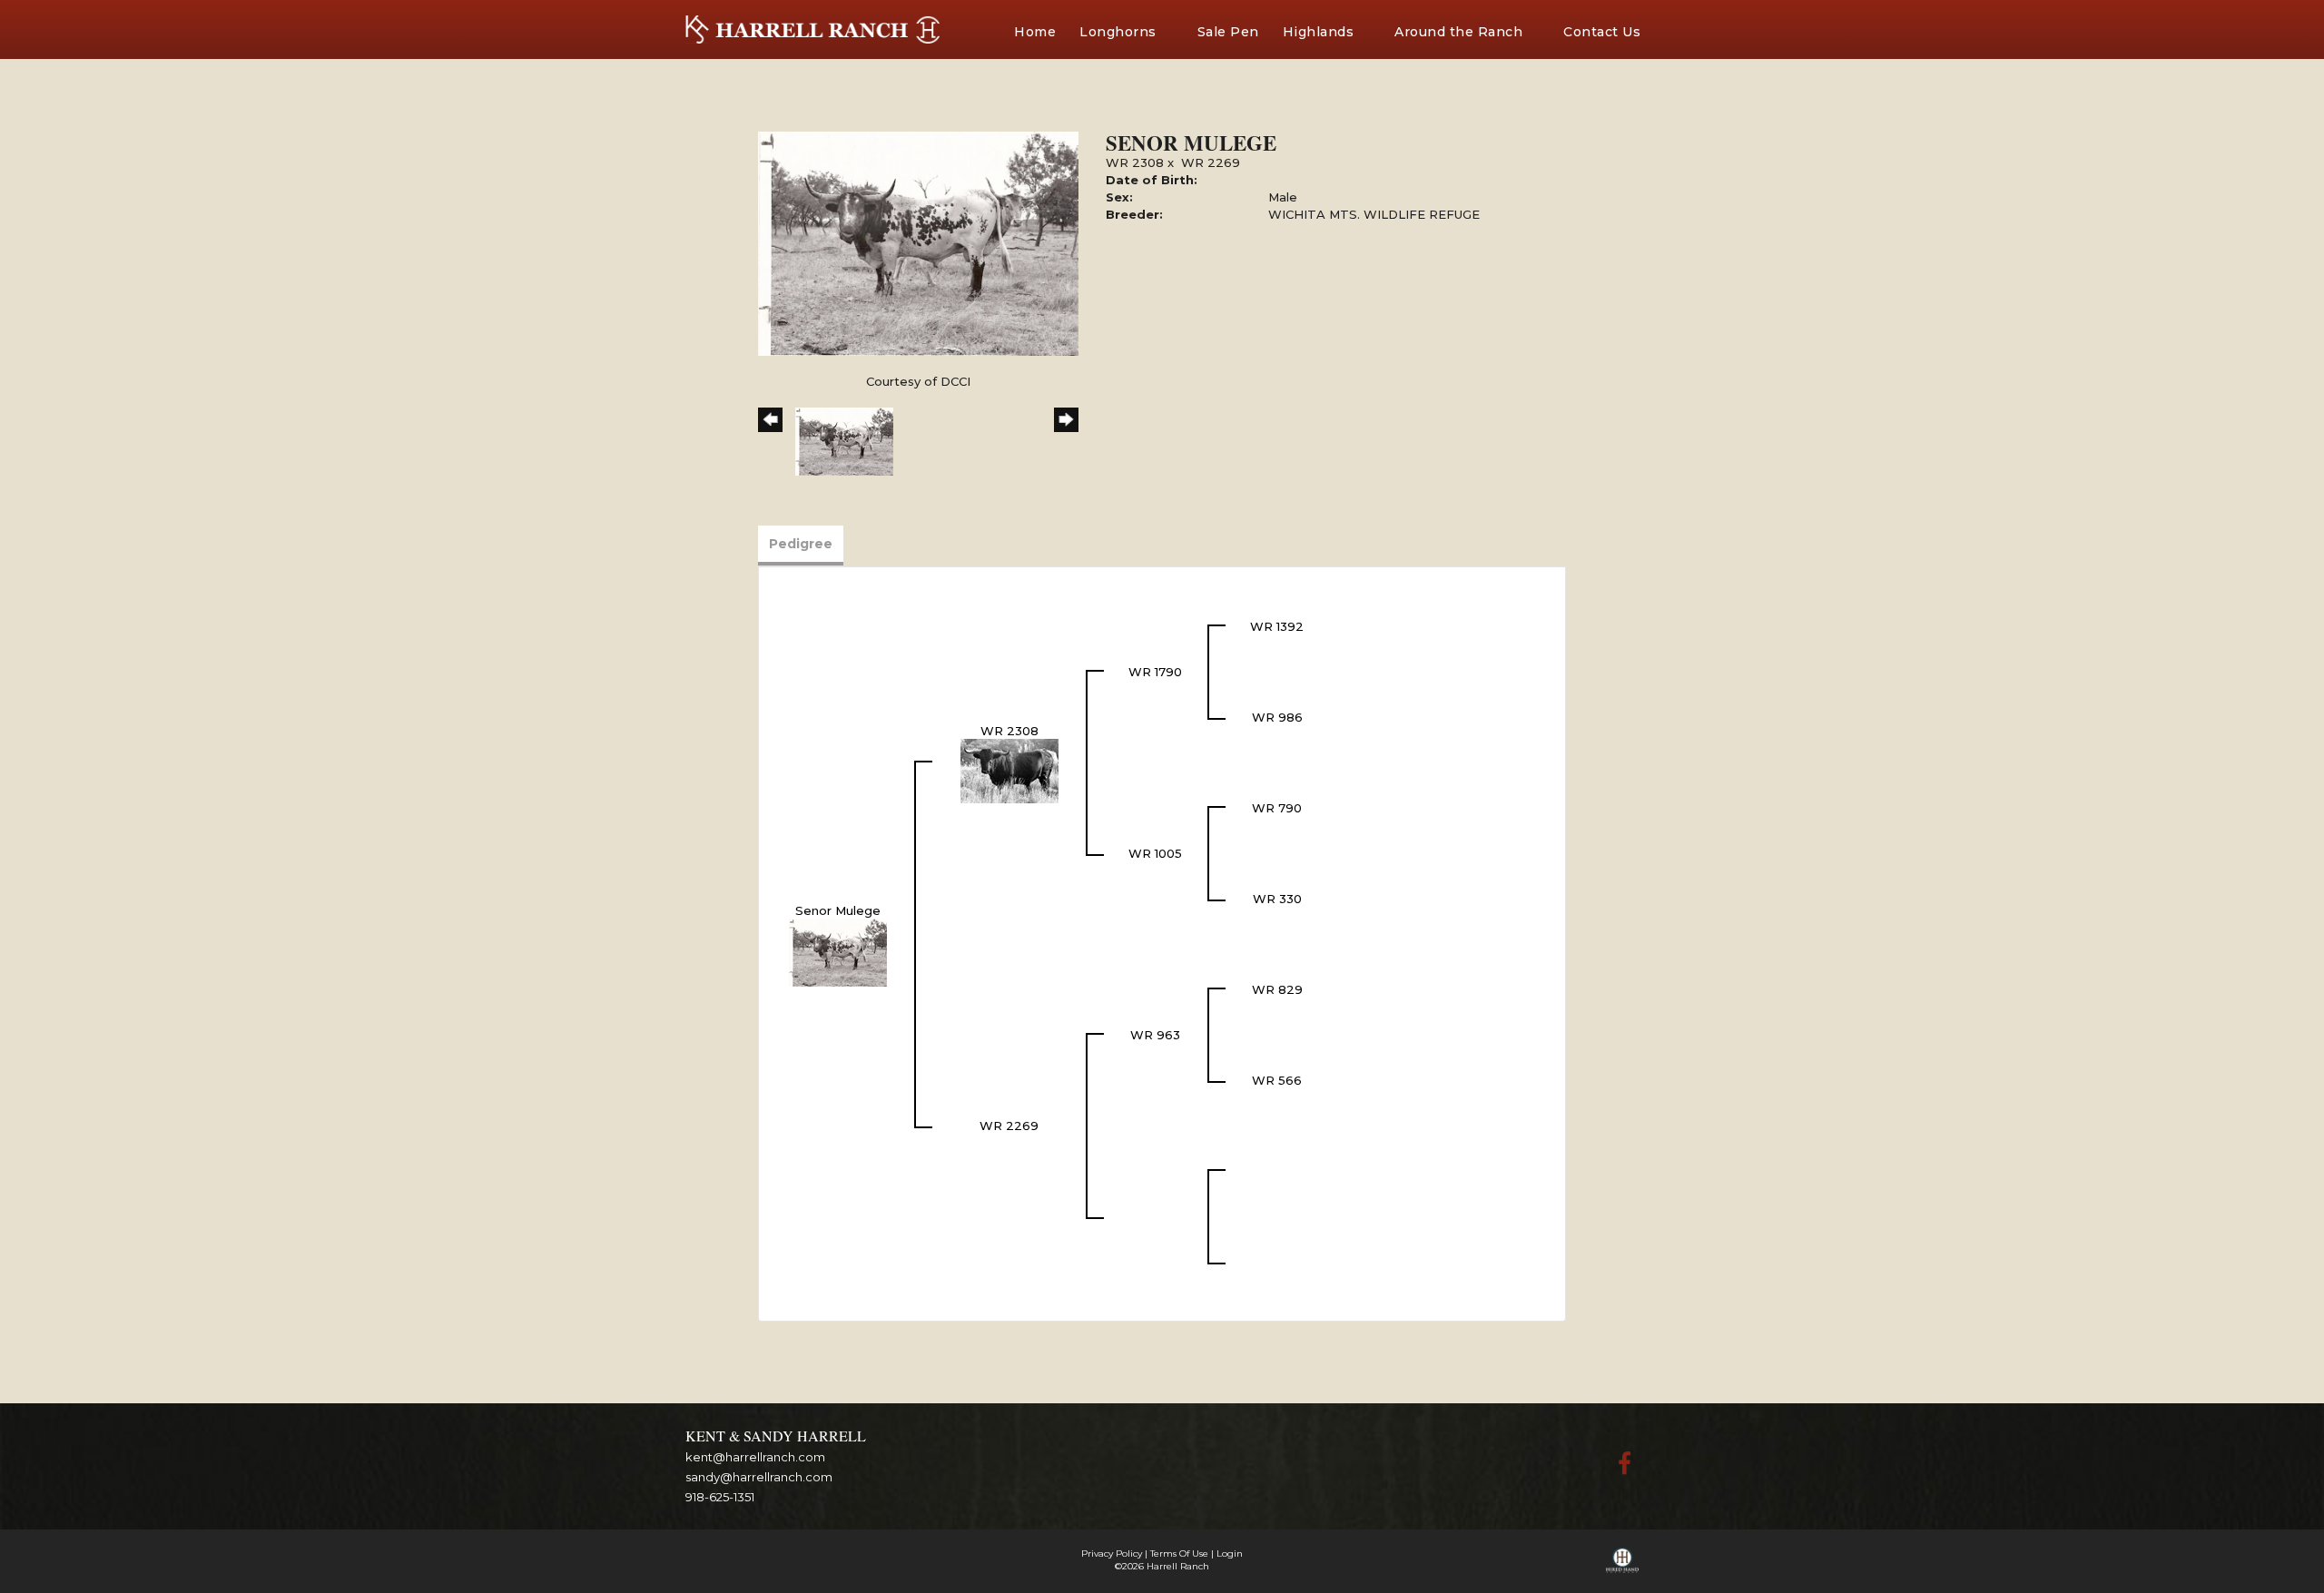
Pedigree (801, 544)
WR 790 (1277, 808)
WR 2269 (1211, 162)
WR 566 (1277, 1080)
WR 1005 (1155, 853)
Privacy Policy (1112, 1554)
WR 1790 (1155, 672)
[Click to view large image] (918, 242)
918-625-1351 (720, 1497)
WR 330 (1277, 899)
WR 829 (1277, 989)
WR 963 (1155, 1035)
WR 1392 (1277, 626)
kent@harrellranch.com (755, 1457)
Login (1230, 1554)
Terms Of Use (1179, 1554)
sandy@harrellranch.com (759, 1477)
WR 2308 (1135, 162)
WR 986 (1277, 717)
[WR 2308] (1009, 770)
